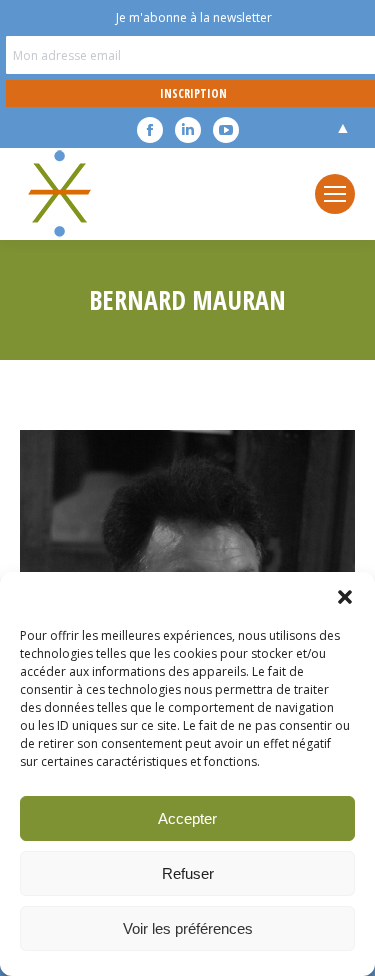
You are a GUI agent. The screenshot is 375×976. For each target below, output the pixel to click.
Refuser (188, 873)
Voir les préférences (188, 928)
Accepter (187, 818)
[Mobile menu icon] (335, 194)
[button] (345, 597)
